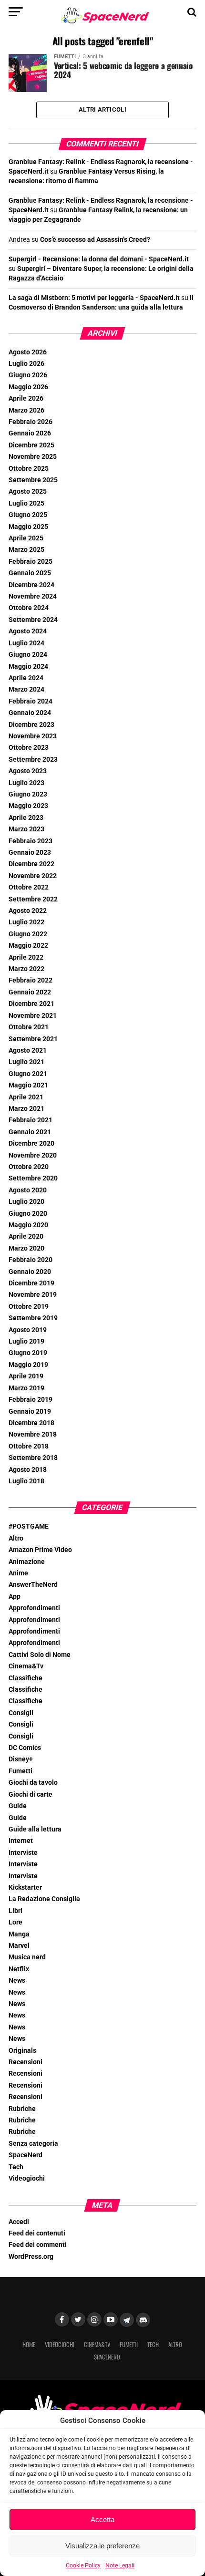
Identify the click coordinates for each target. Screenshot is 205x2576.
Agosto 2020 (28, 1190)
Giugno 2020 (28, 1214)
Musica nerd (27, 1957)
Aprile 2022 (26, 957)
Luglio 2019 (26, 1341)
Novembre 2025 (33, 457)
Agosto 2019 (28, 1330)
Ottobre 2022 (29, 887)
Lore (15, 1922)
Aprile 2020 (26, 1236)
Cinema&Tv (26, 1666)
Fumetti (20, 1771)
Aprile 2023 (26, 818)
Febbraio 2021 (31, 1120)
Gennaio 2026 (30, 433)
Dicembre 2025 (31, 445)
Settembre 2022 (33, 899)
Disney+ (21, 1759)
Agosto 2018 (28, 1470)
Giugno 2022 (28, 934)
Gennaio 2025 (30, 573)
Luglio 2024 (26, 643)
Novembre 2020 (33, 1155)
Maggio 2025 (28, 527)
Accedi (19, 2222)
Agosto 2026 (28, 352)
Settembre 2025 (33, 480)
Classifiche (26, 1678)
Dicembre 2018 (31, 1423)
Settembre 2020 (33, 1178)
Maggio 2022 (28, 946)
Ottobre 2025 (29, 469)
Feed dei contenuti (37, 2233)
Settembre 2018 (33, 1458)
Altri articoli (102, 109)
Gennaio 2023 (30, 853)
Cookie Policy (83, 2566)
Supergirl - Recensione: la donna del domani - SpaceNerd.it (99, 259)
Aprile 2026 (26, 398)
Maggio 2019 (28, 1365)
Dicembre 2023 (31, 725)
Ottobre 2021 (29, 1027)
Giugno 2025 (28, 515)
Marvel (19, 1946)
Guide (18, 1806)
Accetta (102, 2519)
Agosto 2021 (28, 1050)
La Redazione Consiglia (44, 1899)
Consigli (21, 1713)
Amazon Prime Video (40, 1550)
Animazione (27, 1562)
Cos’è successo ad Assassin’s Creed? (95, 240)
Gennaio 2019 (30, 1412)
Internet (21, 1841)
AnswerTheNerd (33, 1585)
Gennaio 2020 (30, 1272)
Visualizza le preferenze (102, 2546)
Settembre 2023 (33, 760)
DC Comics (25, 1748)
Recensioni (26, 2062)
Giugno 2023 (28, 794)
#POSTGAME (29, 1526)
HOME (29, 2344)
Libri (15, 1911)
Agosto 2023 (28, 771)
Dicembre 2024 (31, 585)
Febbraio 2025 (31, 562)
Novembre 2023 (33, 736)
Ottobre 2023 (29, 748)
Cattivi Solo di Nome (40, 1655)
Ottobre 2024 (29, 608)
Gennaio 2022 (30, 992)
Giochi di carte (31, 1795)
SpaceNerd (26, 2155)
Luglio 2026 (26, 364)
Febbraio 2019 (31, 1400)
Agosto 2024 (28, 631)
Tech (16, 2167)
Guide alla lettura (35, 1829)
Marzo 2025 (26, 550)
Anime (18, 1573)
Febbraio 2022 (31, 980)
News (17, 1981)
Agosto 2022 (28, 911)
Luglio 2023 (26, 783)
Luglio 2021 (26, 1062)
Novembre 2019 (33, 1295)
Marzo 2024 (26, 689)
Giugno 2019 (28, 1353)
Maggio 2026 (28, 387)
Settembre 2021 (33, 1039)
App (15, 1597)
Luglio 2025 (26, 503)
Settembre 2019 (33, 1318)
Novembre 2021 (33, 1016)
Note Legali (120, 2566)
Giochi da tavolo (33, 1783)
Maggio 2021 (28, 1085)
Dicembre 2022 (31, 864)
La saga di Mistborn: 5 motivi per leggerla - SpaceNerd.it (94, 298)
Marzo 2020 (26, 1248)
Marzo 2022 (26, 969)
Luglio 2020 (26, 1202)
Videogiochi (27, 2178)
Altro (16, 1538)
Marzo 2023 (26, 829)
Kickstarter (25, 1888)
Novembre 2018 (33, 1434)
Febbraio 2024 (31, 701)
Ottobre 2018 (29, 1446)
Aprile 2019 (26, 1376)
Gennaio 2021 (30, 1132)
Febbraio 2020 (31, 1260)
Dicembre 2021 (31, 1004)
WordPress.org (31, 2257)
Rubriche (22, 2109)
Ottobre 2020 (29, 1167)
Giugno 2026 (28, 375)
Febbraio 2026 (31, 422)
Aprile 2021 (26, 1097)
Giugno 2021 (28, 1074)
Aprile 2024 (26, 678)
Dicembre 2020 (31, 1143)
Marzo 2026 (26, 410)
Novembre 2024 (33, 596)
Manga (19, 1934)
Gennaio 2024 (30, 713)
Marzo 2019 (26, 1388)
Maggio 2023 (28, 806)
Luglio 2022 (26, 922)
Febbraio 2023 (31, 841)
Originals (22, 2051)
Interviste (23, 1853)
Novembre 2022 (33, 876)
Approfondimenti (34, 1608)
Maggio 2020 (28, 1225)
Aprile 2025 (26, 538)
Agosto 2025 (28, 491)
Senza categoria (33, 2144)
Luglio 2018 (26, 1481)
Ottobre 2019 (29, 1307)
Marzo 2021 (26, 1109)
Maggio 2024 (28, 667)
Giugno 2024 (28, 655)
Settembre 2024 (33, 620)
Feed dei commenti (38, 2245)
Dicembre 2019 (31, 1283)
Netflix (19, 1969)
